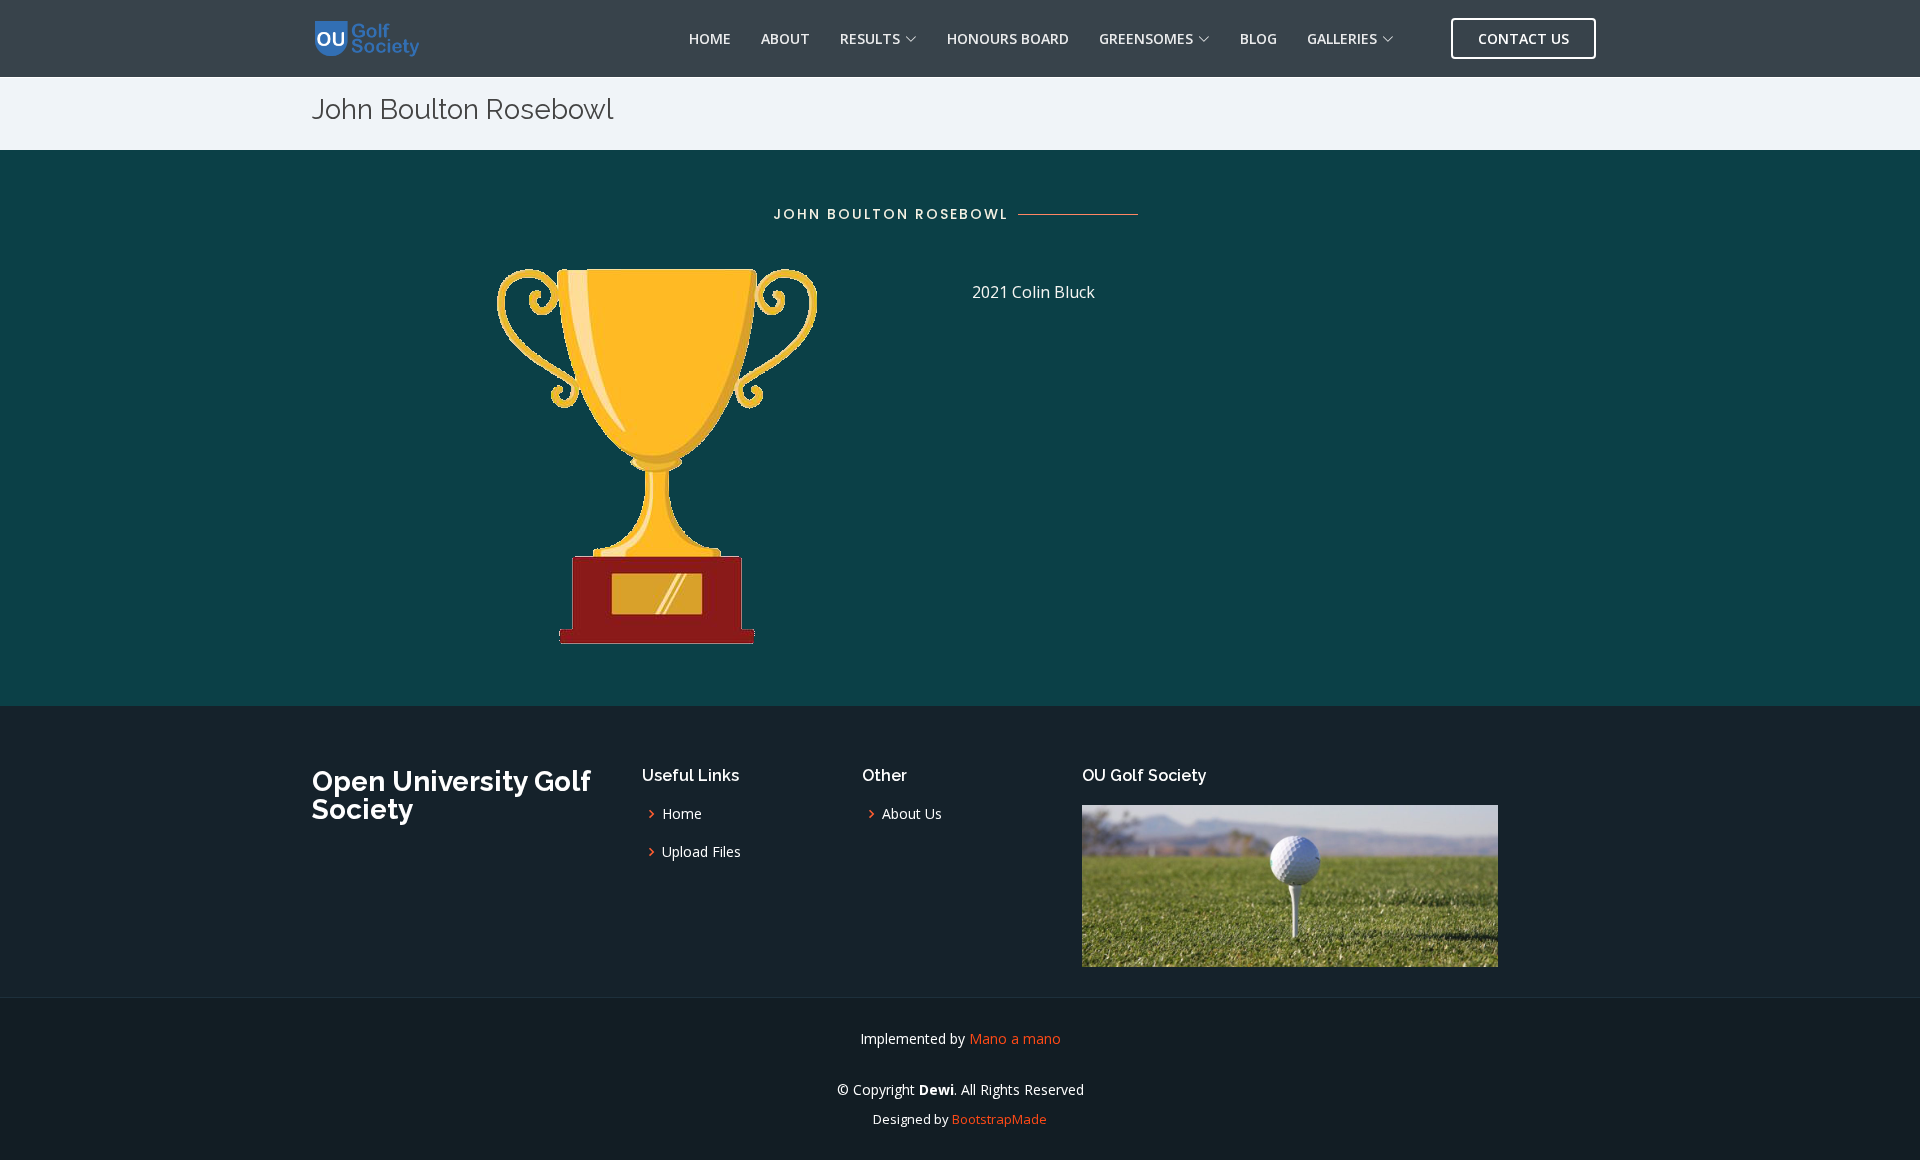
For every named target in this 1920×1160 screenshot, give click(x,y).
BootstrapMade (999, 1119)
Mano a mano (1015, 1038)
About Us (912, 814)
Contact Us (1523, 38)
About (785, 38)
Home (710, 38)
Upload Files (701, 852)
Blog (1258, 38)
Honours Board (1008, 38)
